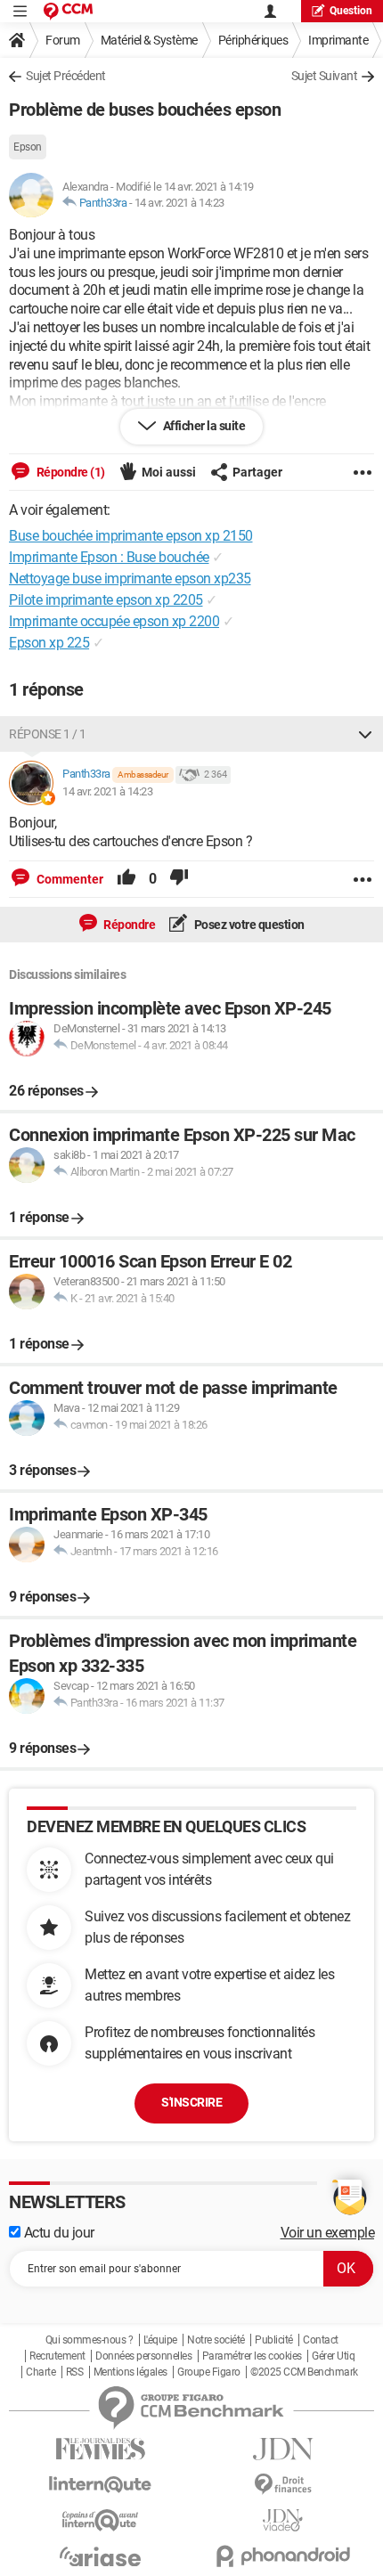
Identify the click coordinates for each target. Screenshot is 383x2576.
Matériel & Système (149, 40)
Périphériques (253, 40)
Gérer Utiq (333, 2356)
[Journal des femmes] (100, 2449)
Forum (63, 40)
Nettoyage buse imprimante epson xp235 (130, 579)
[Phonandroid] (283, 2556)
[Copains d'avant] (100, 2520)
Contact (321, 2340)
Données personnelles (143, 2356)
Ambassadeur (143, 774)
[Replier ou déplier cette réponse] (365, 734)
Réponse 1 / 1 (48, 734)
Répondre (129, 925)
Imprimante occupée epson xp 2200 (114, 621)
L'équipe (160, 2340)
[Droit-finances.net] (283, 2485)
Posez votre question (248, 925)
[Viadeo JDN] (283, 2520)
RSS (75, 2372)
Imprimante (338, 40)
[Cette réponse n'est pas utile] (179, 879)
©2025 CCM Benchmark (304, 2372)
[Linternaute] (100, 2485)
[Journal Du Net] (283, 2449)
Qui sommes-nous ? (90, 2340)
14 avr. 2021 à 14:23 (179, 203)
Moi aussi (169, 472)
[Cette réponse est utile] (126, 879)
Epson (28, 147)
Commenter (69, 879)
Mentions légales (130, 2372)
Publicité (274, 2340)
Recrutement (57, 2356)
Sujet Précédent (66, 76)
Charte (41, 2372)
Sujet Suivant (325, 76)
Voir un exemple (328, 2233)
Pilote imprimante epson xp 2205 (106, 600)
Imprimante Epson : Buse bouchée (109, 557)
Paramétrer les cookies (252, 2356)
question (351, 11)
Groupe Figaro (209, 2372)
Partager (257, 472)
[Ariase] (100, 2556)
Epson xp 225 (49, 643)
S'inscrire (191, 2102)
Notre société (216, 2340)
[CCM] (68, 11)
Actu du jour (57, 2233)
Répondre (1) (69, 472)
